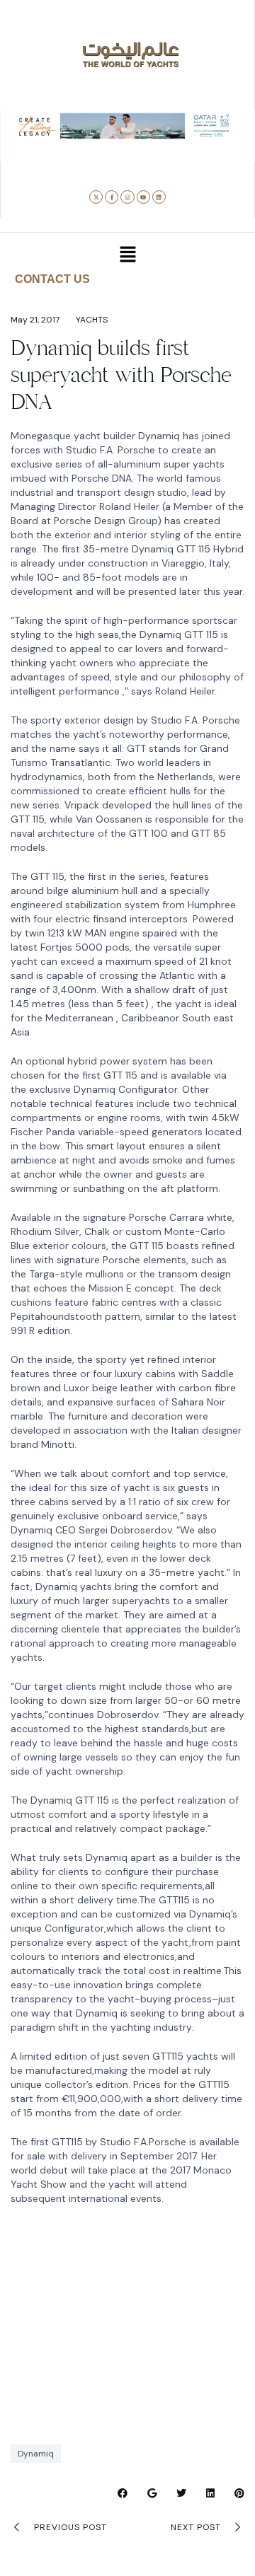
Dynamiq (36, 2454)
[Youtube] (143, 197)
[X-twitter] (96, 197)
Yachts (92, 320)
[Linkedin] (159, 197)
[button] (84, 155)
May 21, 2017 (35, 320)
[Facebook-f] (112, 197)
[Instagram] (127, 197)
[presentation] (23, 152)
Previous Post (70, 2527)
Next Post (196, 2527)
